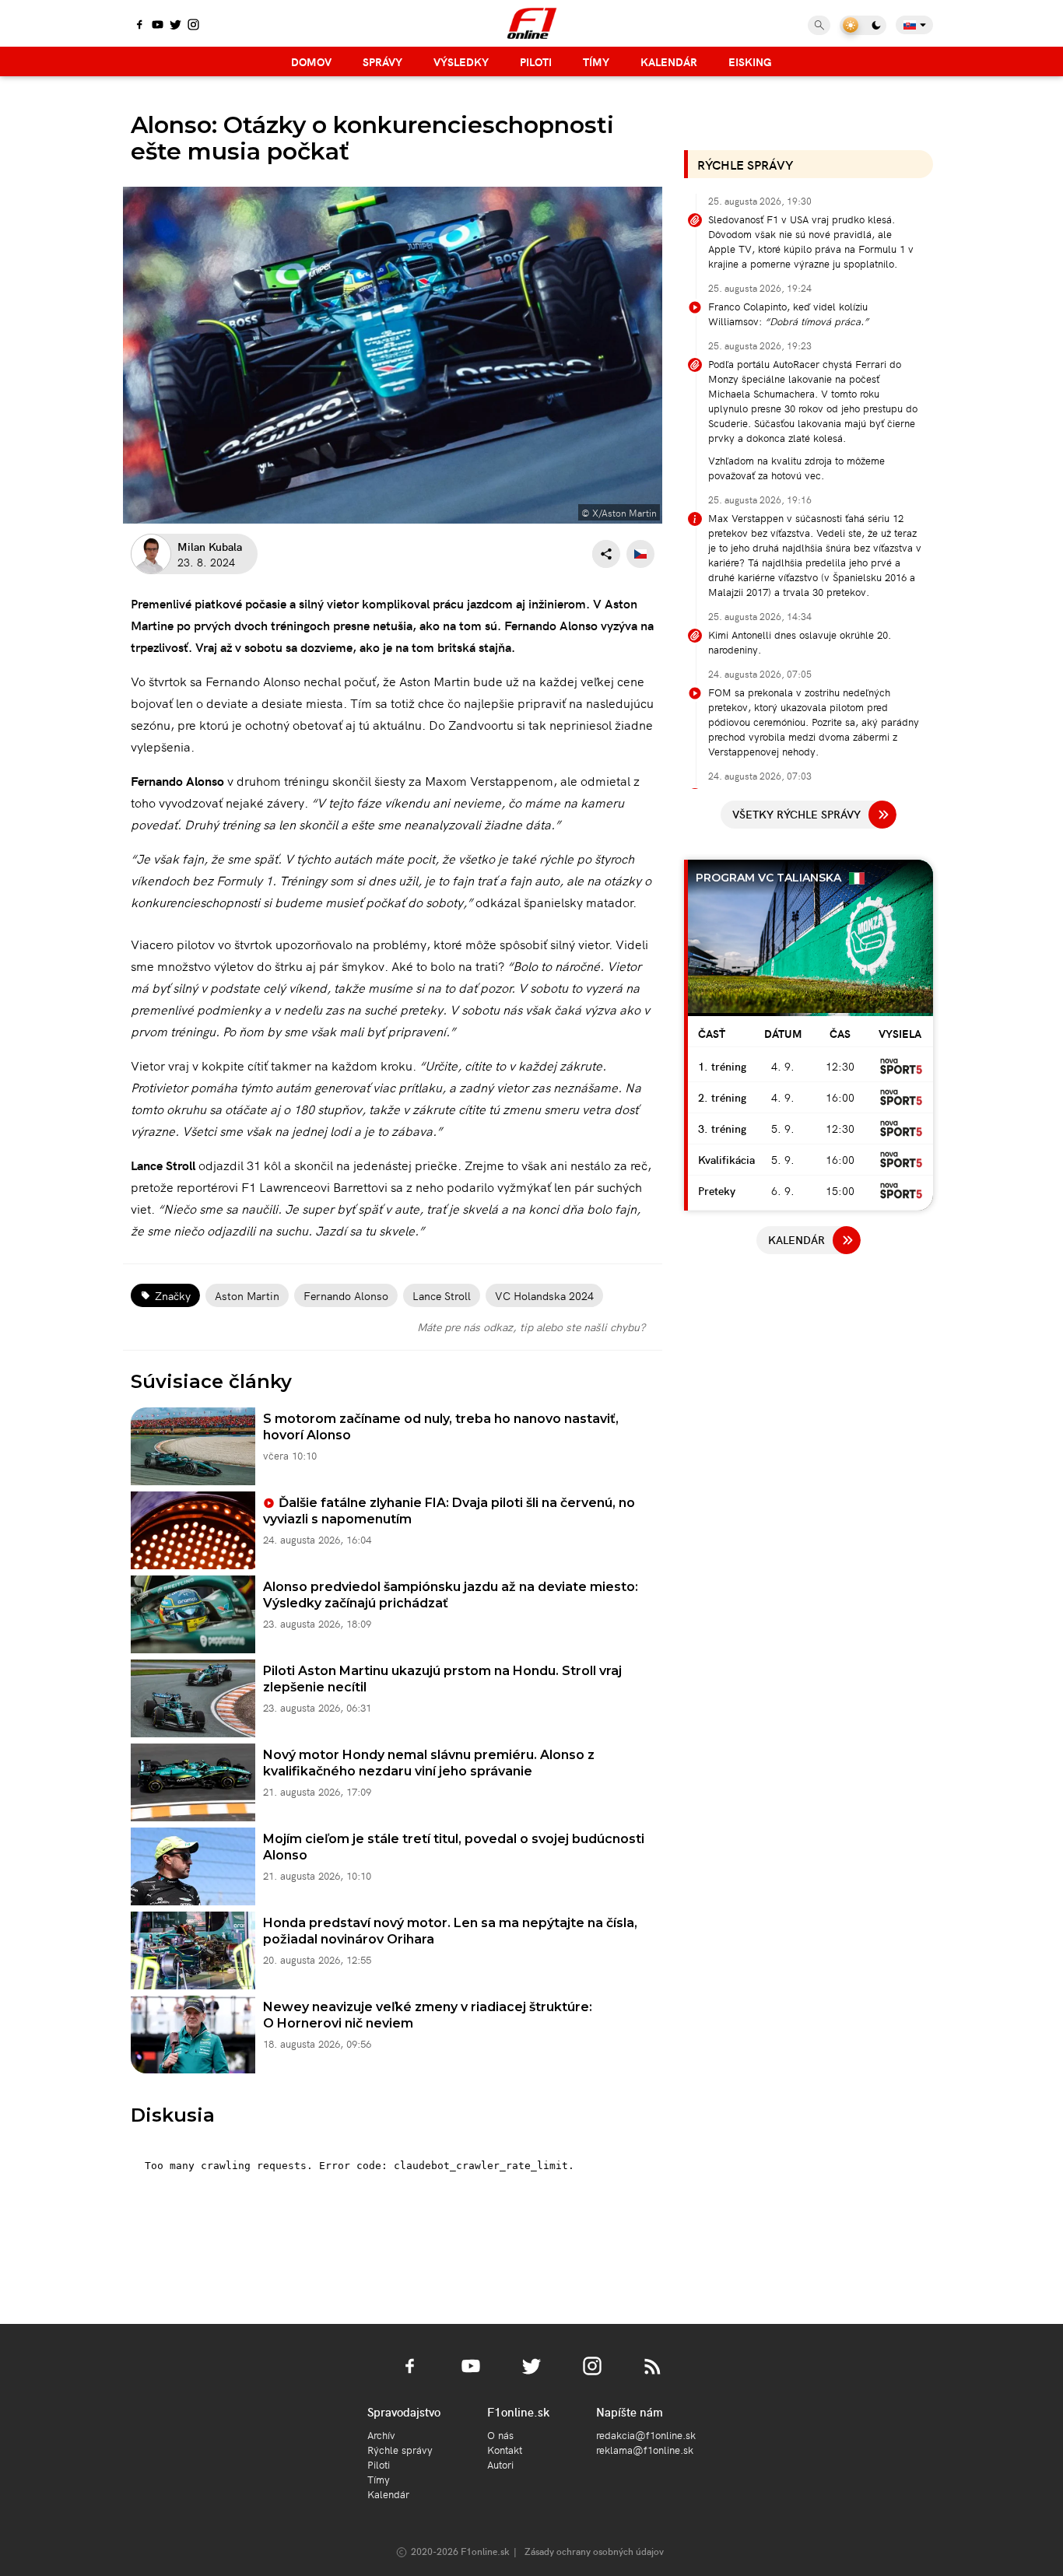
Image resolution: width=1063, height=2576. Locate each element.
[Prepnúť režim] (863, 25)
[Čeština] (640, 554)
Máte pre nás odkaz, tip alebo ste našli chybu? (531, 1327)
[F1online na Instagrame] (193, 26)
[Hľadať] (819, 25)
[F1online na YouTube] (158, 26)
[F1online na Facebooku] (140, 26)
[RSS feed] (653, 2375)
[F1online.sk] (532, 23)
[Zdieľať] (606, 554)
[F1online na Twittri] (175, 26)
